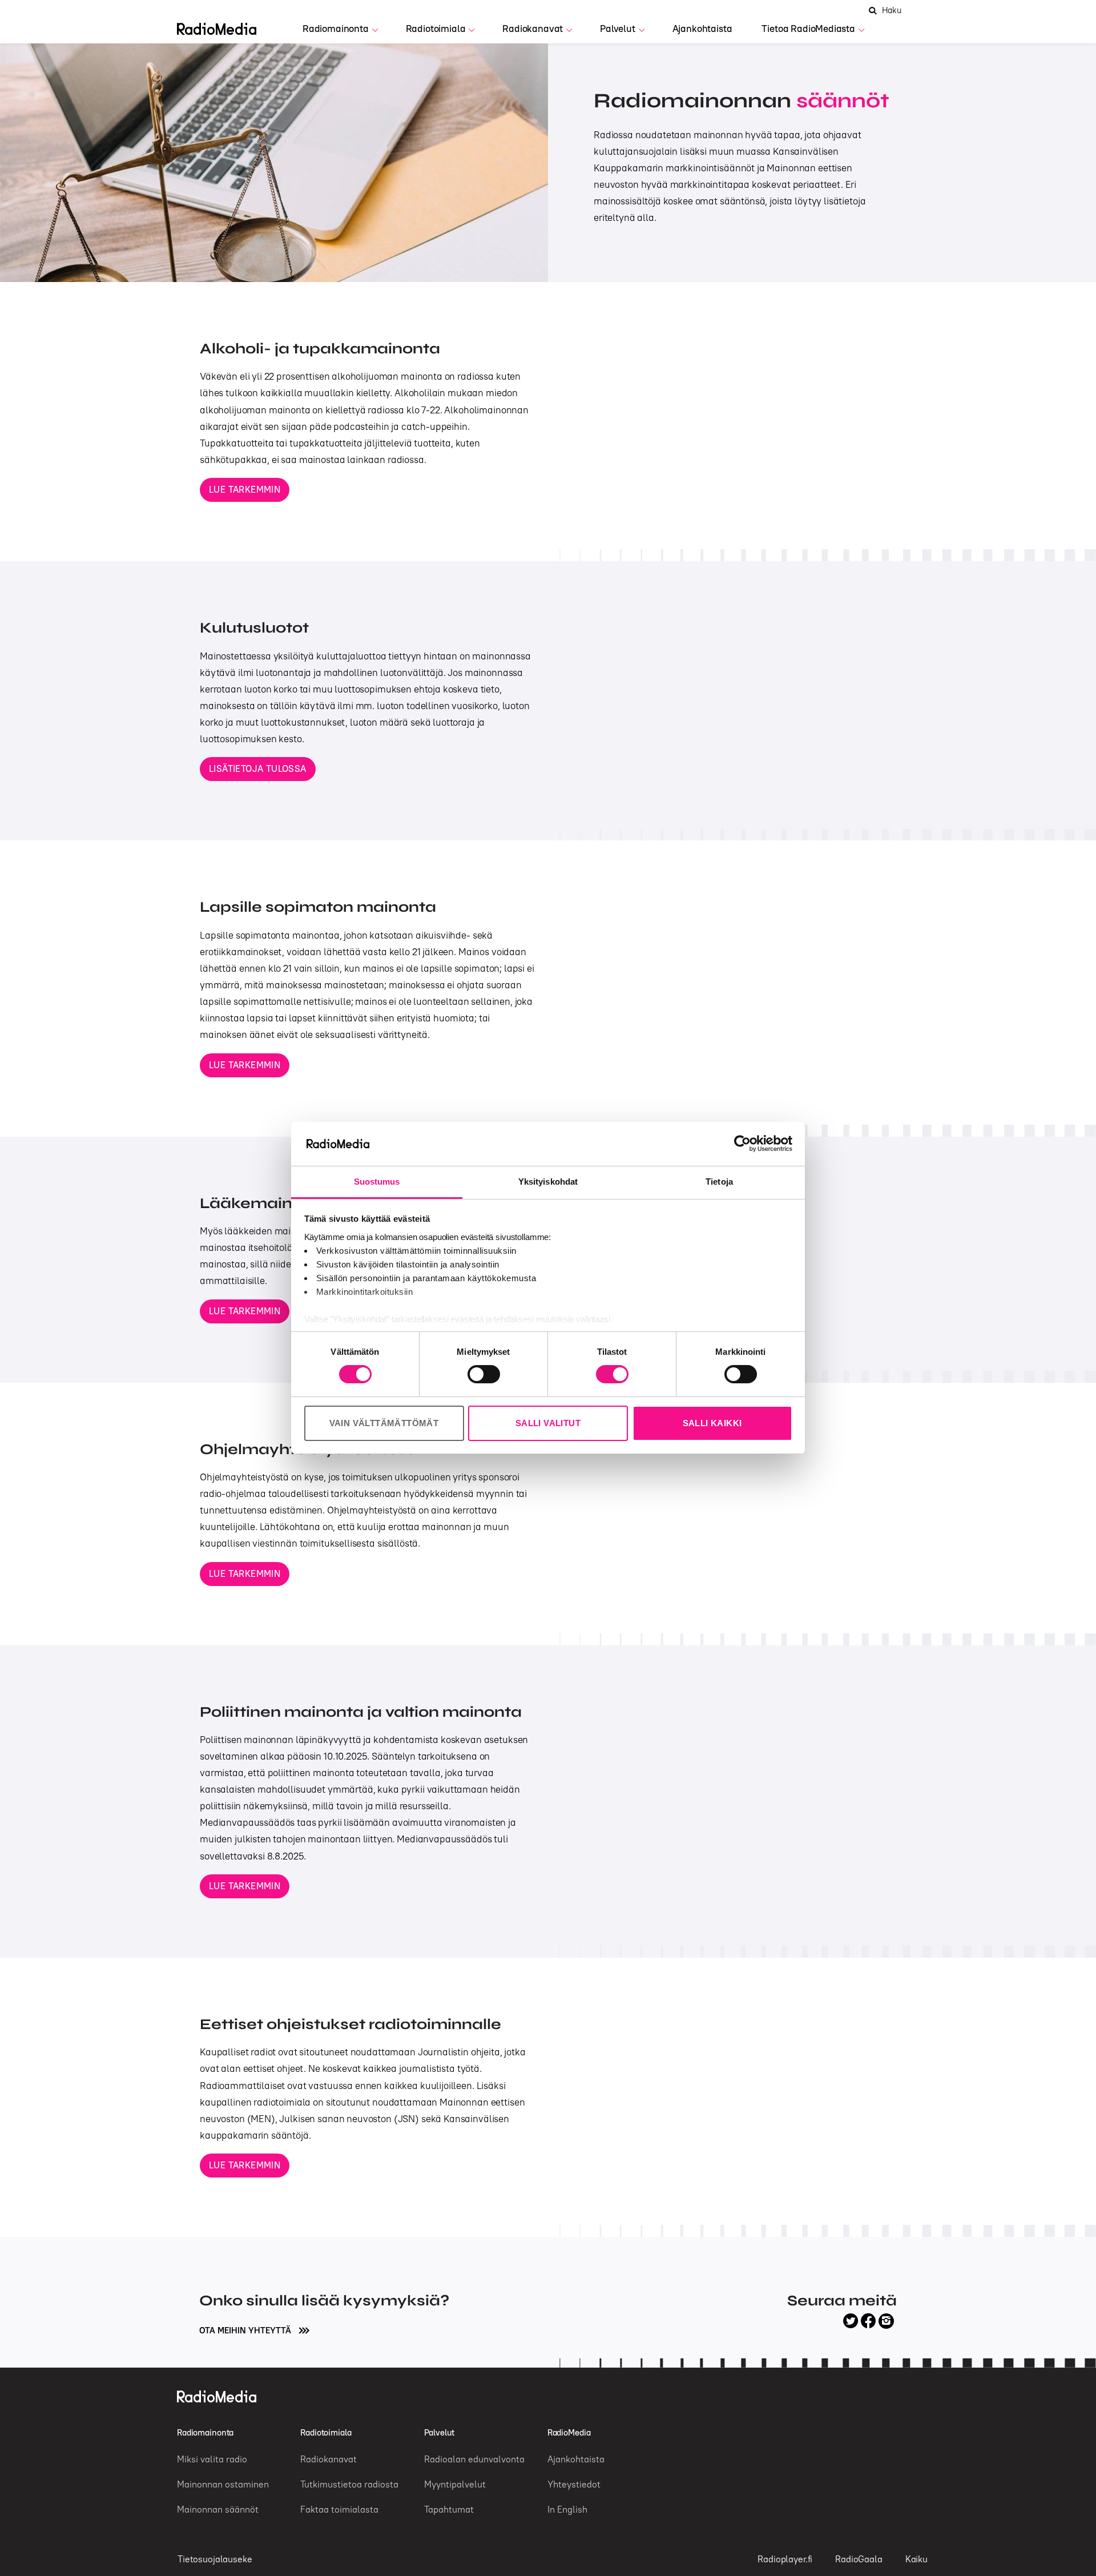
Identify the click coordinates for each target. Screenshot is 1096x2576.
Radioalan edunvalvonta (474, 2459)
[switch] (484, 1374)
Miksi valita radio (212, 2459)
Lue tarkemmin (245, 489)
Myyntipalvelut (455, 2484)
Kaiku (916, 2559)
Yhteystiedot (574, 2484)
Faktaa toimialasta (339, 2509)
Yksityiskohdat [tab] (548, 1182)
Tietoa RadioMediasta (808, 29)
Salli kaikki (712, 1423)
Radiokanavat (533, 29)
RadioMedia (569, 2432)
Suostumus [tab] (377, 1182)
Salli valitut (548, 1423)
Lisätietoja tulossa (258, 768)
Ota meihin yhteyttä (246, 2330)
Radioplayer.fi (785, 2559)
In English (567, 2509)
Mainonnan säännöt (218, 2509)
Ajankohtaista (702, 29)
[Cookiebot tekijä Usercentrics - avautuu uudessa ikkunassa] (742, 1144)
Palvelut (618, 29)
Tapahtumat (449, 2509)
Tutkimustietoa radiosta (349, 2484)
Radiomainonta (336, 29)
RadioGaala (859, 2559)
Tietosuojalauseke (215, 2559)
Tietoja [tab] (719, 1182)
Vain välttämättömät (384, 1423)
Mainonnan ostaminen (223, 2484)
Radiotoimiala (436, 29)
